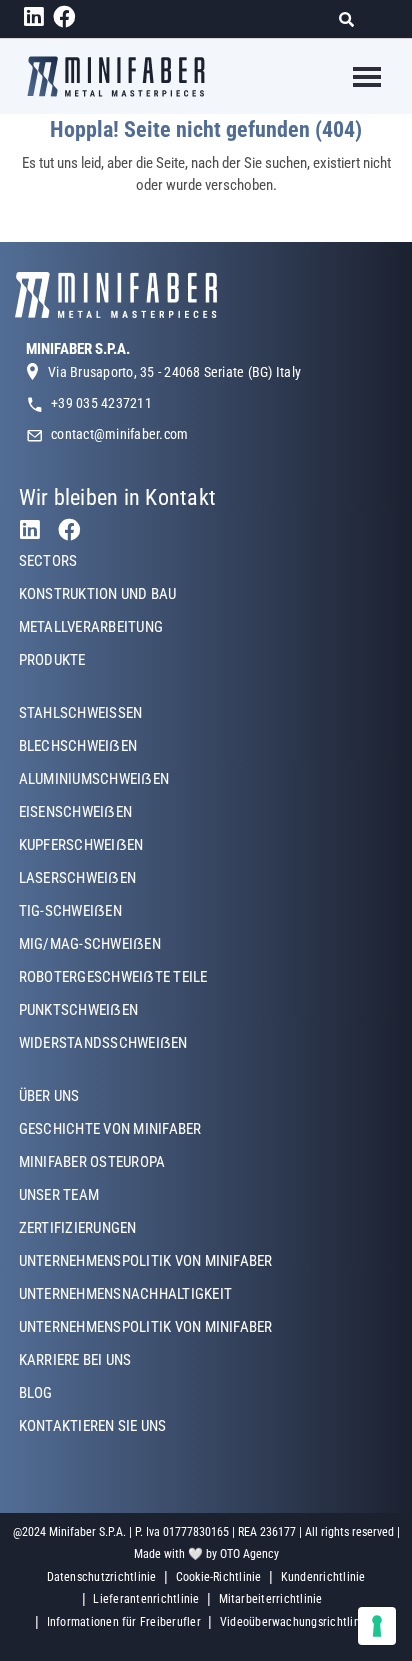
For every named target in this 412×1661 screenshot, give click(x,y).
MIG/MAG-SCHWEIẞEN (90, 944)
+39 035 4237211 (101, 403)
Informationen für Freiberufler (124, 1622)
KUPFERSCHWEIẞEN (81, 845)
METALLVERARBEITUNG (91, 627)
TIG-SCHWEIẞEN (70, 911)
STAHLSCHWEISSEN (81, 713)
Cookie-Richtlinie (219, 1577)
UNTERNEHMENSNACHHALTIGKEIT (125, 1294)
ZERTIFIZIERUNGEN (78, 1228)
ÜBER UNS (49, 1096)
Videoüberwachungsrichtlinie (294, 1622)
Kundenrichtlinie (323, 1577)
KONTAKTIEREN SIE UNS (93, 1426)
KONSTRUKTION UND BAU (98, 594)
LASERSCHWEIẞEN (77, 878)
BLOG (36, 1393)
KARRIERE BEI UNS (75, 1360)
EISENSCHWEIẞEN (75, 812)
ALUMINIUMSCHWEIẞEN (94, 779)
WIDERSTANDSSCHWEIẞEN (103, 1043)
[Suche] (352, 19)
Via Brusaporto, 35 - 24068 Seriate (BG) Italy (174, 372)
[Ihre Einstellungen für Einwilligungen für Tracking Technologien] (377, 1626)
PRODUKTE (52, 660)
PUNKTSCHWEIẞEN (78, 1010)
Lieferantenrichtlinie (146, 1599)
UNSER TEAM (59, 1195)
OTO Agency (249, 1554)
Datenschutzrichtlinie (102, 1577)
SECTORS (48, 561)
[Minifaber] (116, 76)
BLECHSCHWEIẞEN (78, 746)
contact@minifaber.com (119, 434)
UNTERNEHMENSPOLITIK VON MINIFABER (146, 1261)
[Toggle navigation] (354, 77)
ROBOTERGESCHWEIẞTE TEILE (113, 977)
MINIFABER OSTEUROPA (92, 1162)
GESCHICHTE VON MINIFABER (110, 1129)
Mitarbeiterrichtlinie (271, 1599)
